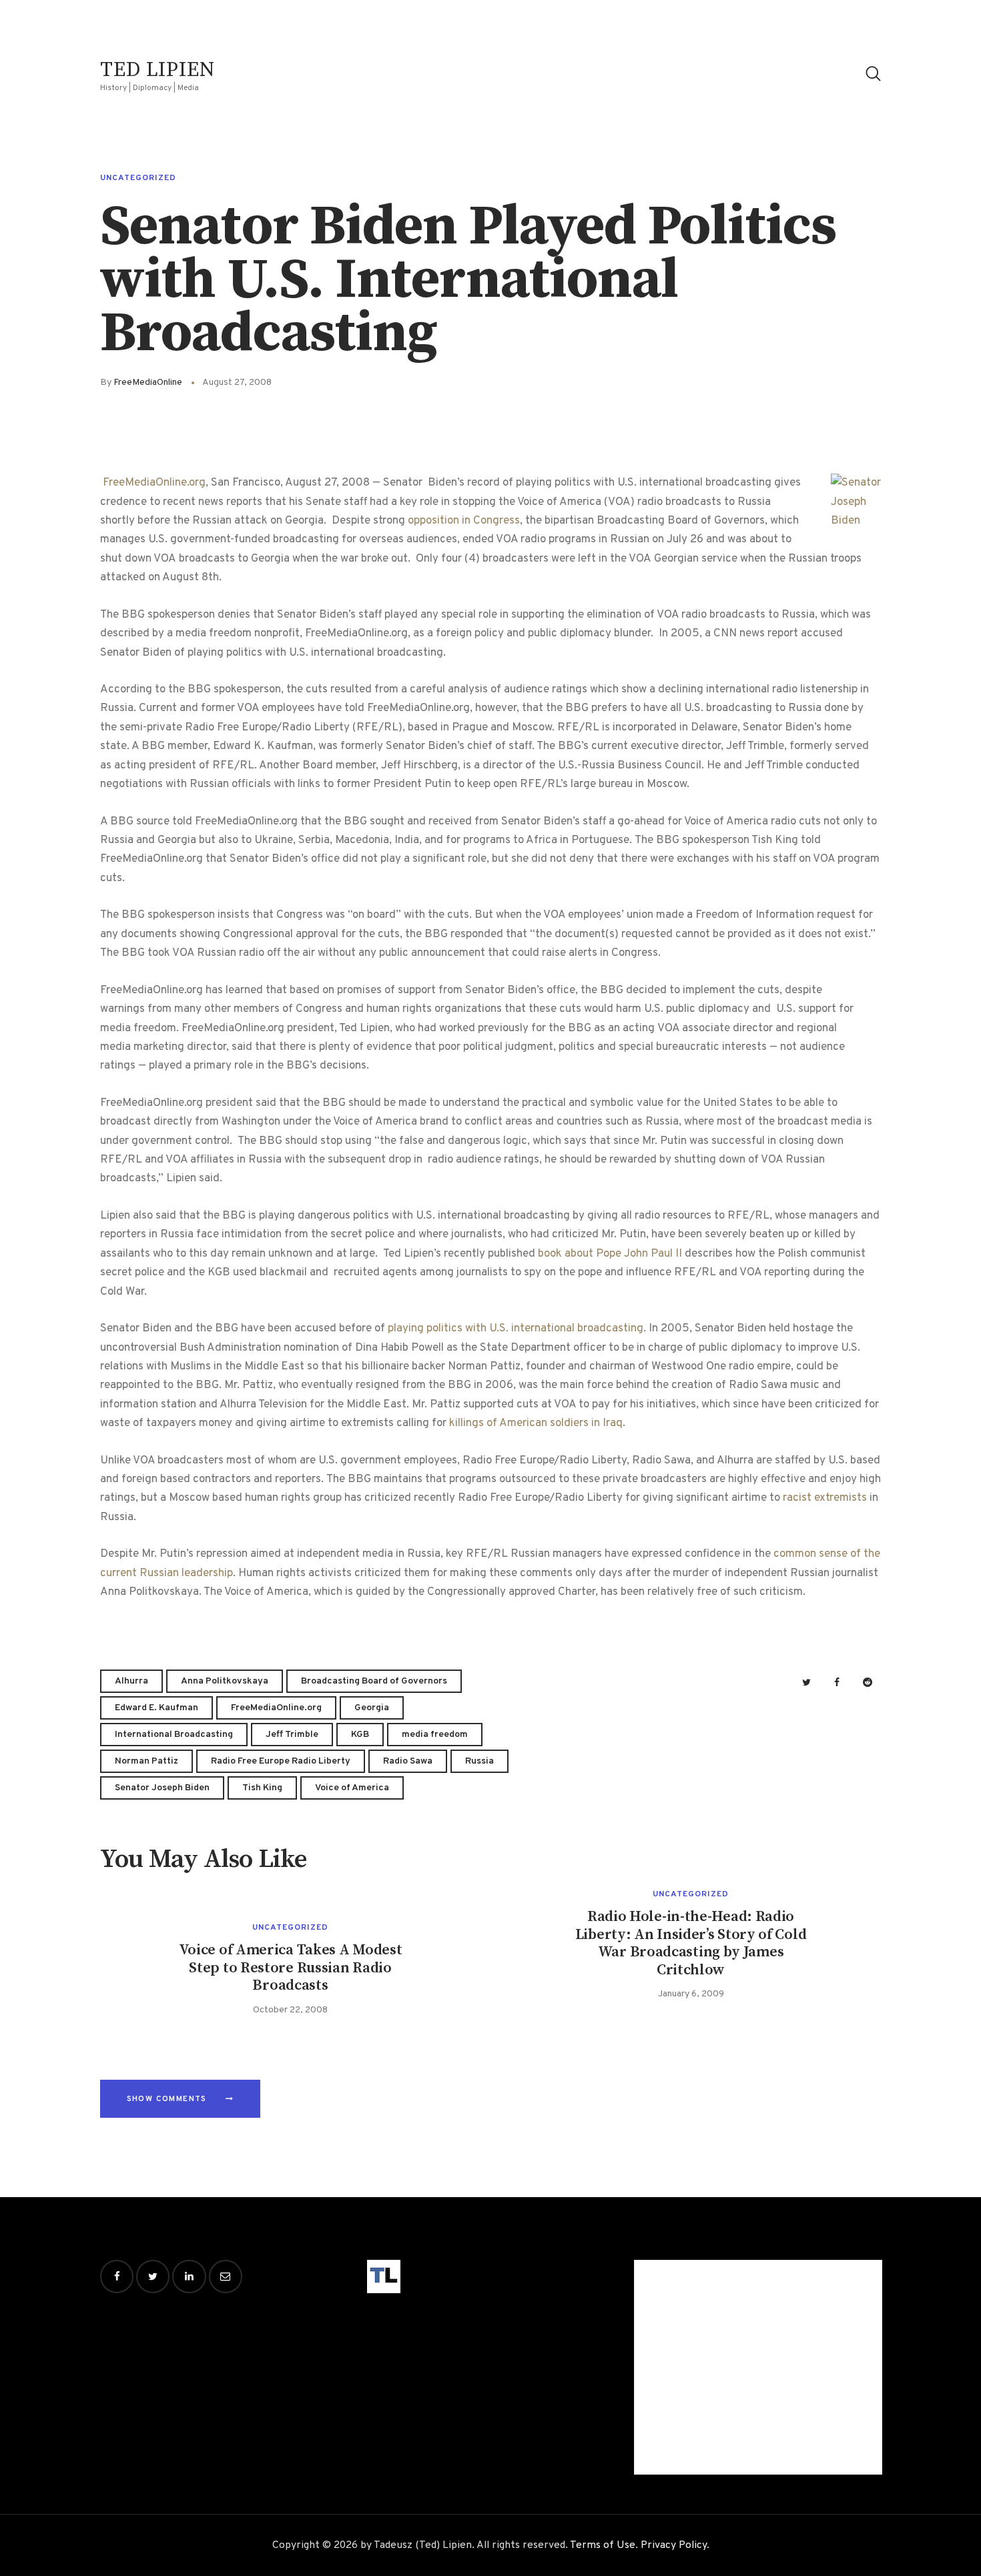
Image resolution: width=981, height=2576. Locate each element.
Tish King (262, 1788)
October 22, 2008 (290, 2010)
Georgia (372, 1708)
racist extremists (825, 1498)
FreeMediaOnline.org (154, 483)
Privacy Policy (674, 2545)
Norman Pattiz (146, 1761)
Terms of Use (603, 2545)
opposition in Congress (464, 521)
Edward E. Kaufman (156, 1708)
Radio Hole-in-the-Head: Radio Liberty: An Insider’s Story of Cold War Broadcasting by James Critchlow (691, 1943)
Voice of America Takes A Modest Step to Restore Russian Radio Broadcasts (291, 1968)
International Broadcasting (174, 1735)
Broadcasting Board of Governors (374, 1681)
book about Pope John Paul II (610, 1254)
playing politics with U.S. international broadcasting (516, 1329)
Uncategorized (138, 178)
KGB (360, 1735)
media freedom (435, 1735)
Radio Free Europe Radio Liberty (281, 1761)
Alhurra (131, 1681)
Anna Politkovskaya (225, 1681)
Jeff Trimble (292, 1735)
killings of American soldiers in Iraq (536, 1423)
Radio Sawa (408, 1761)
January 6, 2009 (691, 1994)
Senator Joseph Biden (162, 1788)
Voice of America (352, 1788)
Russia (479, 1761)
